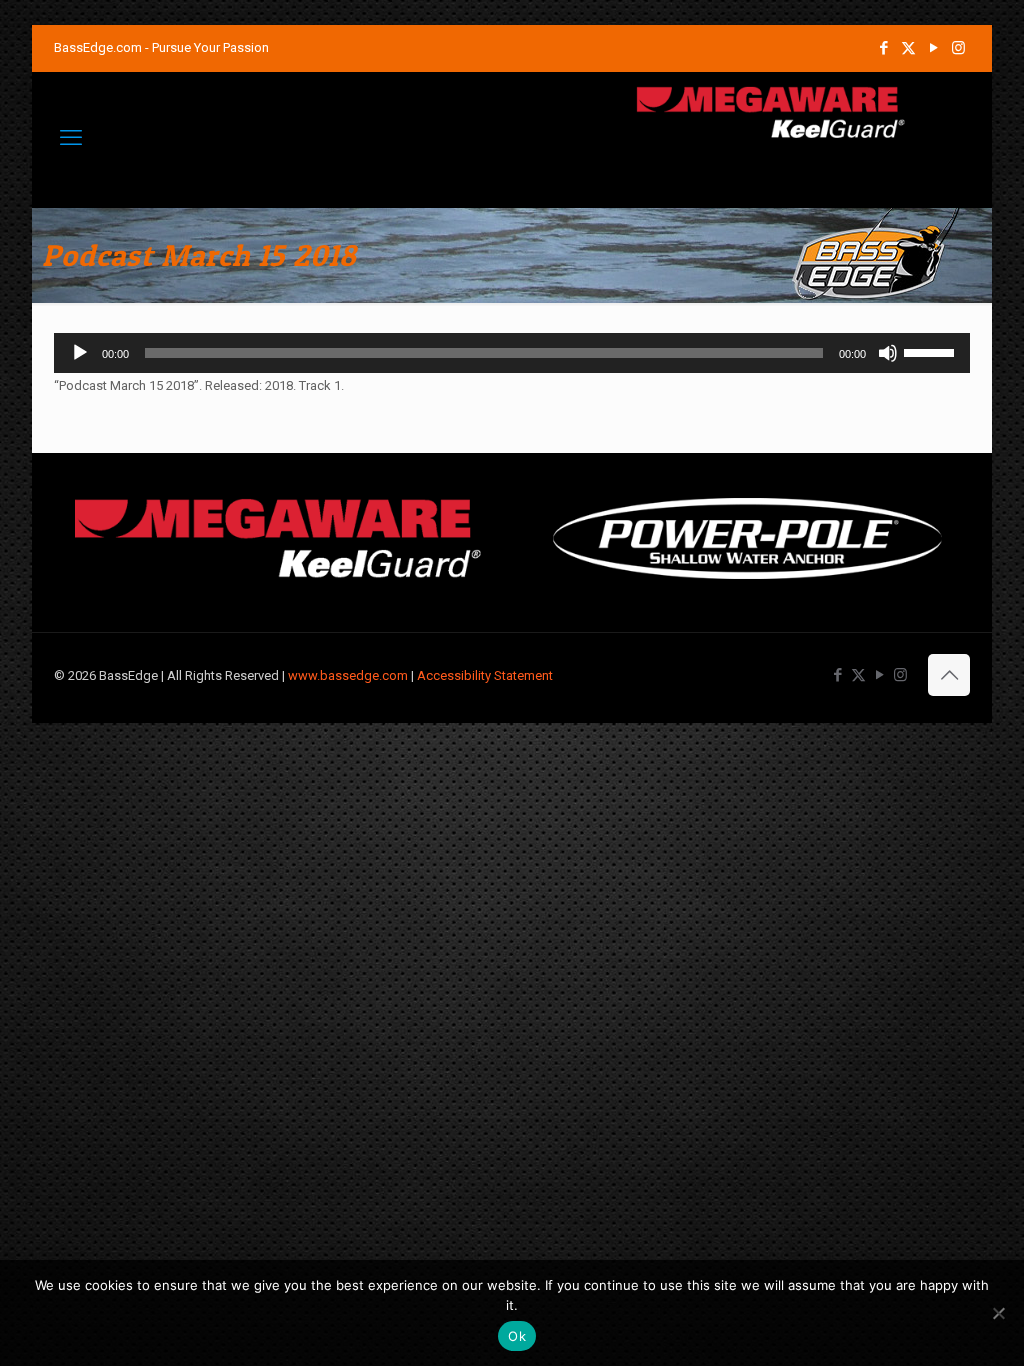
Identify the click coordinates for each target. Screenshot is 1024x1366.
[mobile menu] (71, 138)
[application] (512, 353)
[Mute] (888, 353)
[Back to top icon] (949, 675)
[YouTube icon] (933, 48)
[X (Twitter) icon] (908, 48)
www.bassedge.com (348, 675)
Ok (517, 1336)
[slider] (932, 351)
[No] (999, 1313)
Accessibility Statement (485, 675)
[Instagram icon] (958, 48)
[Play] (80, 353)
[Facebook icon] (883, 48)
